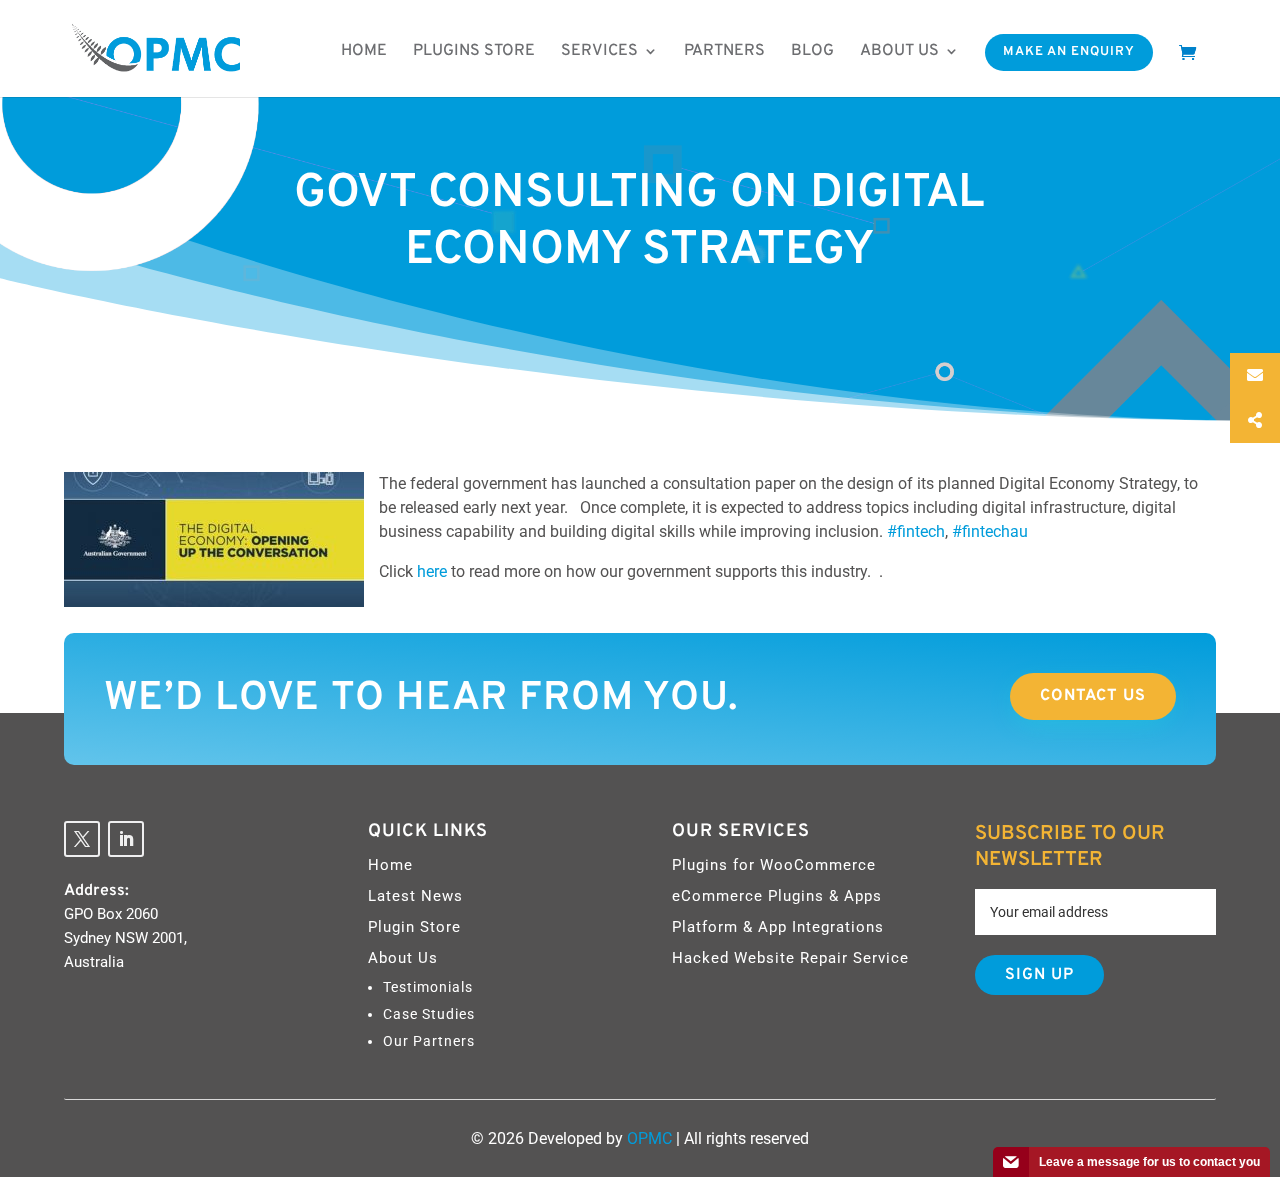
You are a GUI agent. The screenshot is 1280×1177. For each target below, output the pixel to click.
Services (599, 51)
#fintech (916, 531)
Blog (812, 51)
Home (364, 51)
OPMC (649, 1138)
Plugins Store (474, 51)
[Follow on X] (82, 839)
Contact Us (1093, 696)
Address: (96, 891)
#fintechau (990, 531)
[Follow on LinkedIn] (126, 839)
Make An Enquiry (1069, 52)
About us (899, 51)
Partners (724, 51)
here (434, 571)
